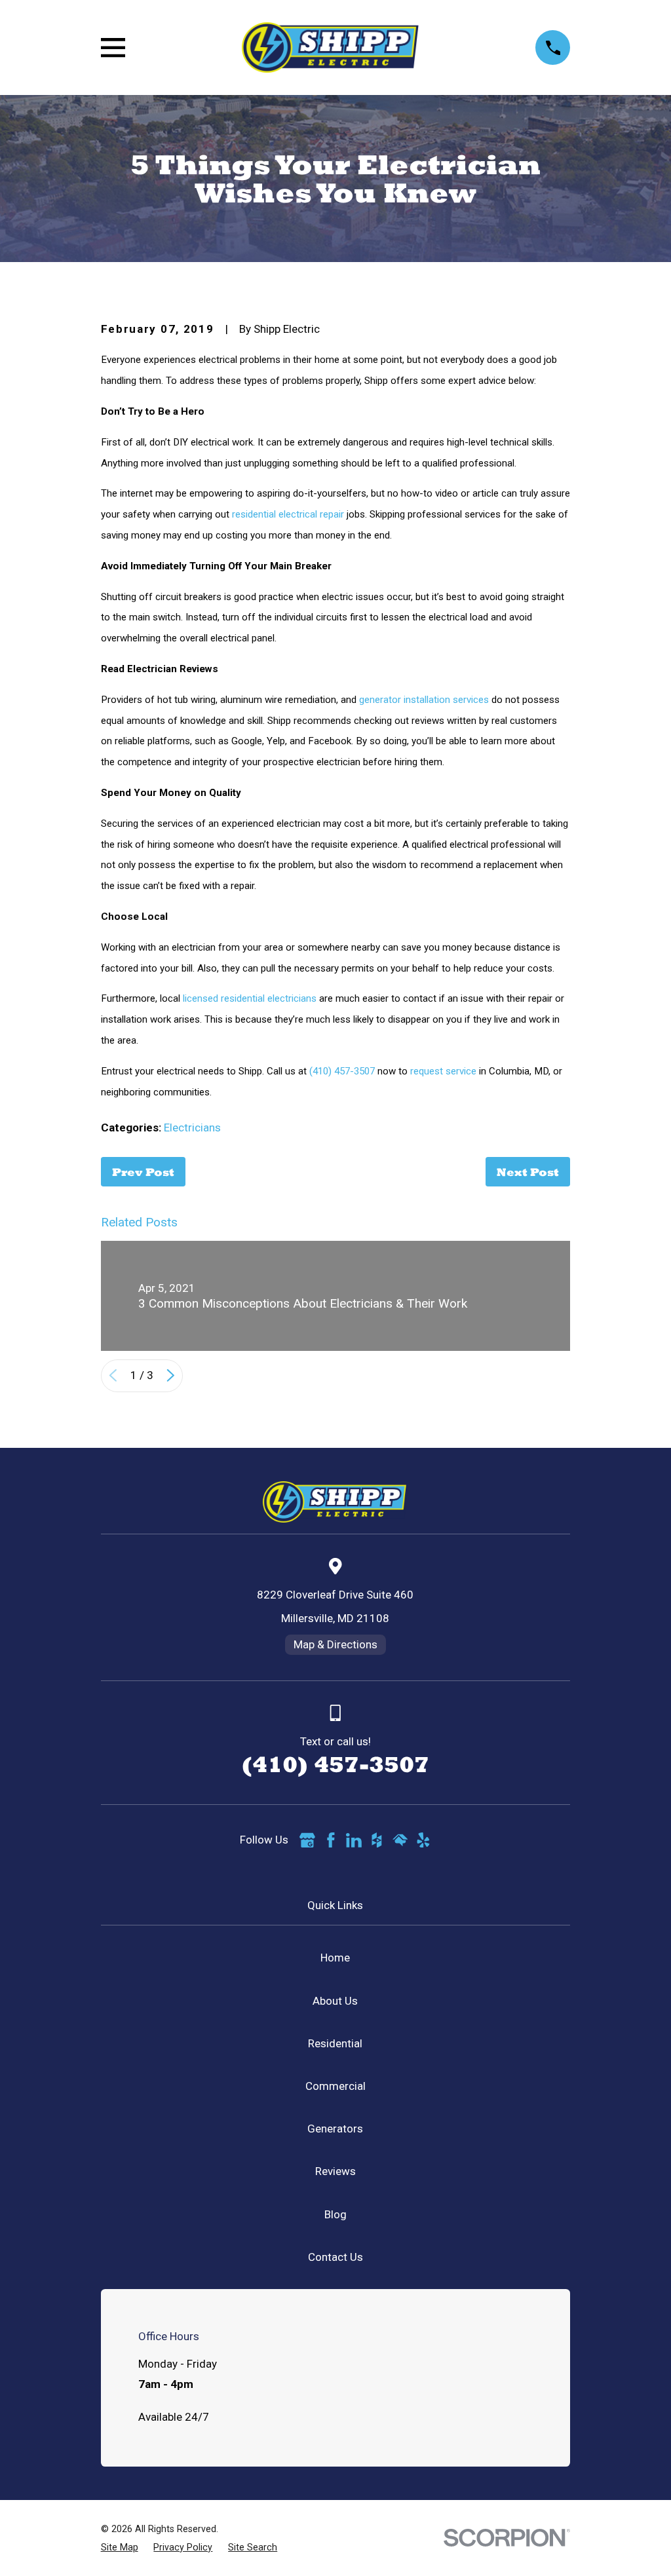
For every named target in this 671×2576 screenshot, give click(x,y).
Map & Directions (335, 1644)
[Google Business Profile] (307, 1840)
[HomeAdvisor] (400, 1840)
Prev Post (143, 1172)
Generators (335, 2129)
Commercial (335, 2086)
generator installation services (424, 700)
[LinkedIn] (354, 1840)
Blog (335, 2214)
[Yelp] (423, 1840)
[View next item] (171, 1375)
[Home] (330, 47)
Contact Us (335, 2257)
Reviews (335, 2171)
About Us (335, 2001)
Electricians (192, 1127)
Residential (335, 2043)
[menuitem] (120, 2548)
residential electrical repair (288, 514)
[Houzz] (377, 1840)
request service (443, 1071)
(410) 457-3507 (342, 1071)
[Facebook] (331, 1840)
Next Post (528, 1172)
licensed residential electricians (250, 998)
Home (335, 1958)
